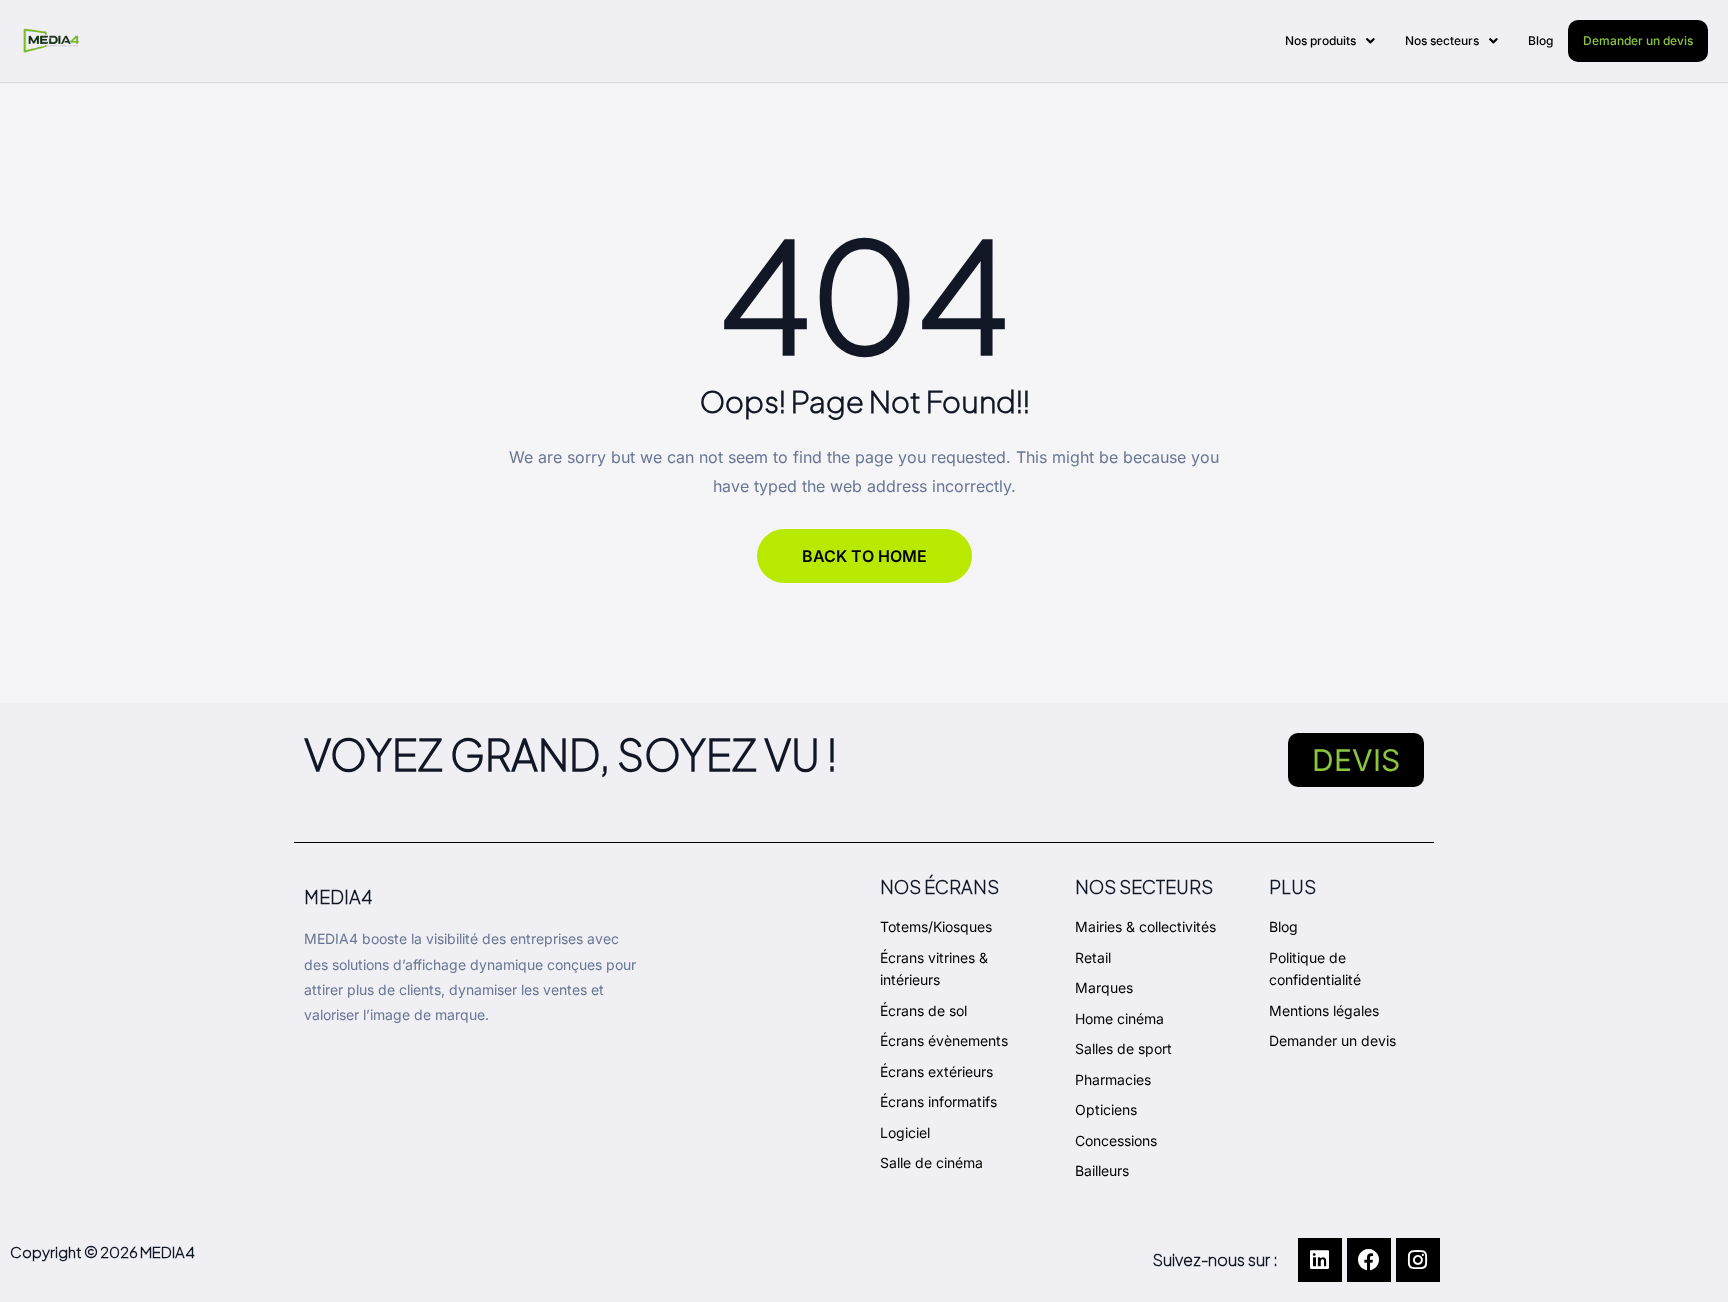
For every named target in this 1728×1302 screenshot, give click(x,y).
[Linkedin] (1320, 1260)
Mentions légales (1324, 1010)
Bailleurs (1102, 1170)
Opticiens (1106, 1109)
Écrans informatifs (938, 1101)
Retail (1093, 957)
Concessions (1116, 1140)
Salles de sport (1123, 1048)
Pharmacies (1113, 1079)
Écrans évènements (944, 1040)
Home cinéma (1119, 1018)
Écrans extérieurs (936, 1071)
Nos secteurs (1442, 40)
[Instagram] (1418, 1260)
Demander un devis (1638, 40)
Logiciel (905, 1132)
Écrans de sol (923, 1010)
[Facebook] (1369, 1260)
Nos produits (1320, 40)
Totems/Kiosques (936, 926)
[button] (1330, 41)
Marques (1104, 987)
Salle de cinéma (931, 1162)
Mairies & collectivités (1145, 926)
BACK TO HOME (864, 556)
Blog (1540, 40)
